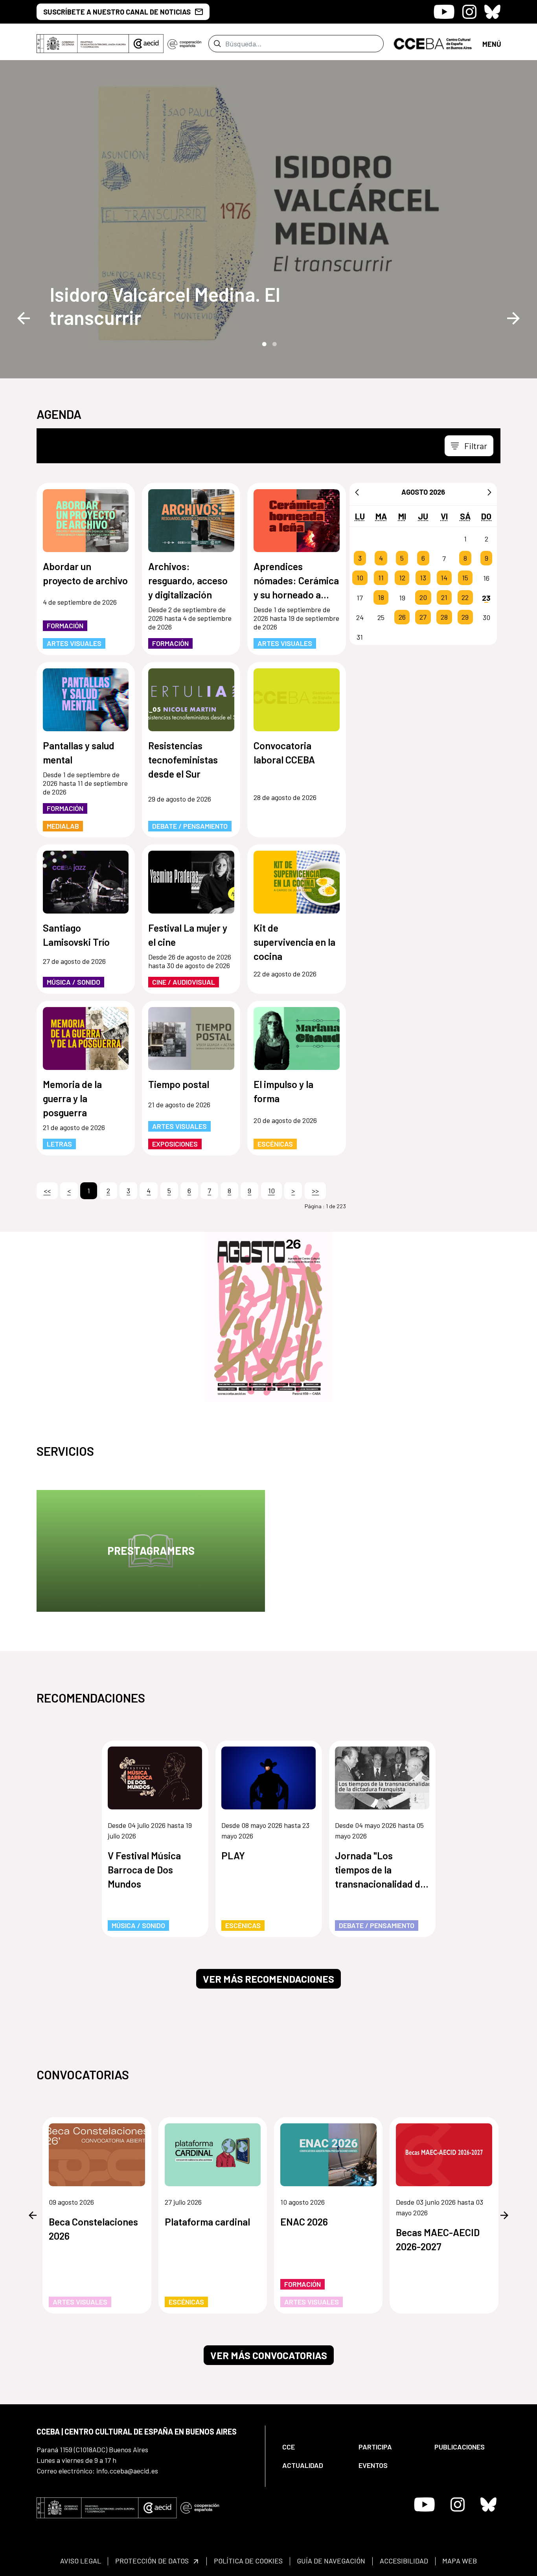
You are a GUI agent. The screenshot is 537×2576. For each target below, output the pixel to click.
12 (402, 578)
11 (381, 578)
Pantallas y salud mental (79, 752)
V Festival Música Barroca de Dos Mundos (144, 1870)
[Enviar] (217, 44)
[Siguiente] (489, 492)
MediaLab (63, 826)
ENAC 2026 (304, 2222)
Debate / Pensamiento (190, 826)
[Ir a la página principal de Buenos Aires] (433, 43)
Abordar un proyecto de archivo (85, 573)
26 (402, 617)
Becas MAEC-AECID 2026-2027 (438, 2239)
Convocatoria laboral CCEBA (284, 752)
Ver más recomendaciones (268, 1979)
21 (444, 598)
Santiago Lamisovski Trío (76, 935)
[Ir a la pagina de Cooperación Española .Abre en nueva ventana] (184, 44)
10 (360, 578)
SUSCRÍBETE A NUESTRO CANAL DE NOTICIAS (117, 12)
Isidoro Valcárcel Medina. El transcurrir (165, 306)
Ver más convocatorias (269, 2355)
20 (423, 598)
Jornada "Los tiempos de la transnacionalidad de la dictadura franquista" (380, 1870)
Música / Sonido (74, 982)
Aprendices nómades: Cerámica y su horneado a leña (296, 581)
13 (423, 578)
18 (381, 598)
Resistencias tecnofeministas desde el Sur (183, 760)
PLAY (233, 1855)
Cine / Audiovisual (184, 982)
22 (465, 598)
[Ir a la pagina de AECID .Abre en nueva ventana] (146, 44)
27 (423, 617)
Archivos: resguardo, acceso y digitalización (188, 580)
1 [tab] (263, 343)
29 (465, 617)
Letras (59, 1144)
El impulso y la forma (283, 1091)
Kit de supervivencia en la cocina (294, 942)
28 (444, 617)
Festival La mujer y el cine (188, 935)
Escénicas (275, 1144)
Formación (65, 626)
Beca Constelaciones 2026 (93, 2229)
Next (513, 318)
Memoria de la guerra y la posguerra (72, 1098)
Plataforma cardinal (207, 2222)
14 (444, 578)
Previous (24, 318)
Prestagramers (151, 1550)
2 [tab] (274, 343)
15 (465, 578)
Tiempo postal (179, 1084)
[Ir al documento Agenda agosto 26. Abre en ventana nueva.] (268, 1317)
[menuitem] (314, 2447)
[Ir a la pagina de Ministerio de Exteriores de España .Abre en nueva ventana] (83, 44)
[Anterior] (357, 492)
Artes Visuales (74, 643)
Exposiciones (175, 1144)
